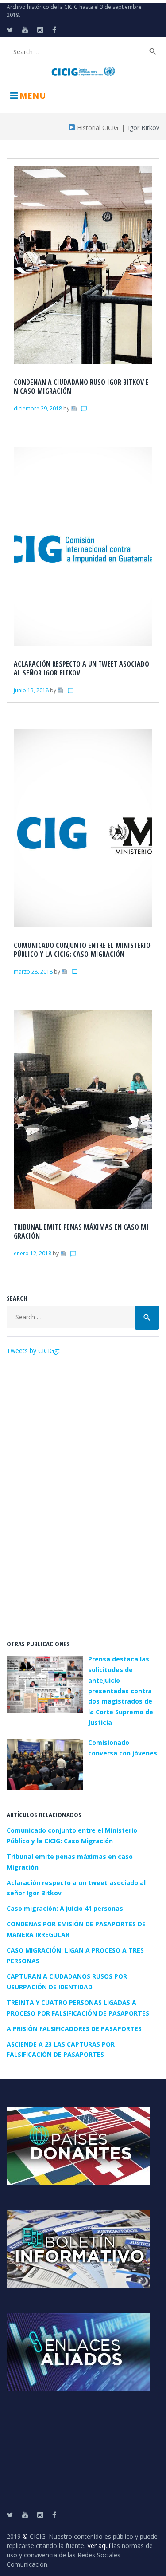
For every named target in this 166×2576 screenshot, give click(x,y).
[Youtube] (25, 30)
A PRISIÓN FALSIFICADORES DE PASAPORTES (74, 2029)
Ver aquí (99, 2546)
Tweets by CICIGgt (33, 1351)
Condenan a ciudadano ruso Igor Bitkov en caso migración (81, 387)
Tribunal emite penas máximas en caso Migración (81, 1231)
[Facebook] (54, 30)
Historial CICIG (97, 128)
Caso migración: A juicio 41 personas (65, 1908)
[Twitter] (10, 30)
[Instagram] (40, 30)
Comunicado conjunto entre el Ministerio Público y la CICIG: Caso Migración (82, 950)
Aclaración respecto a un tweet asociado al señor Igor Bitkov (81, 668)
